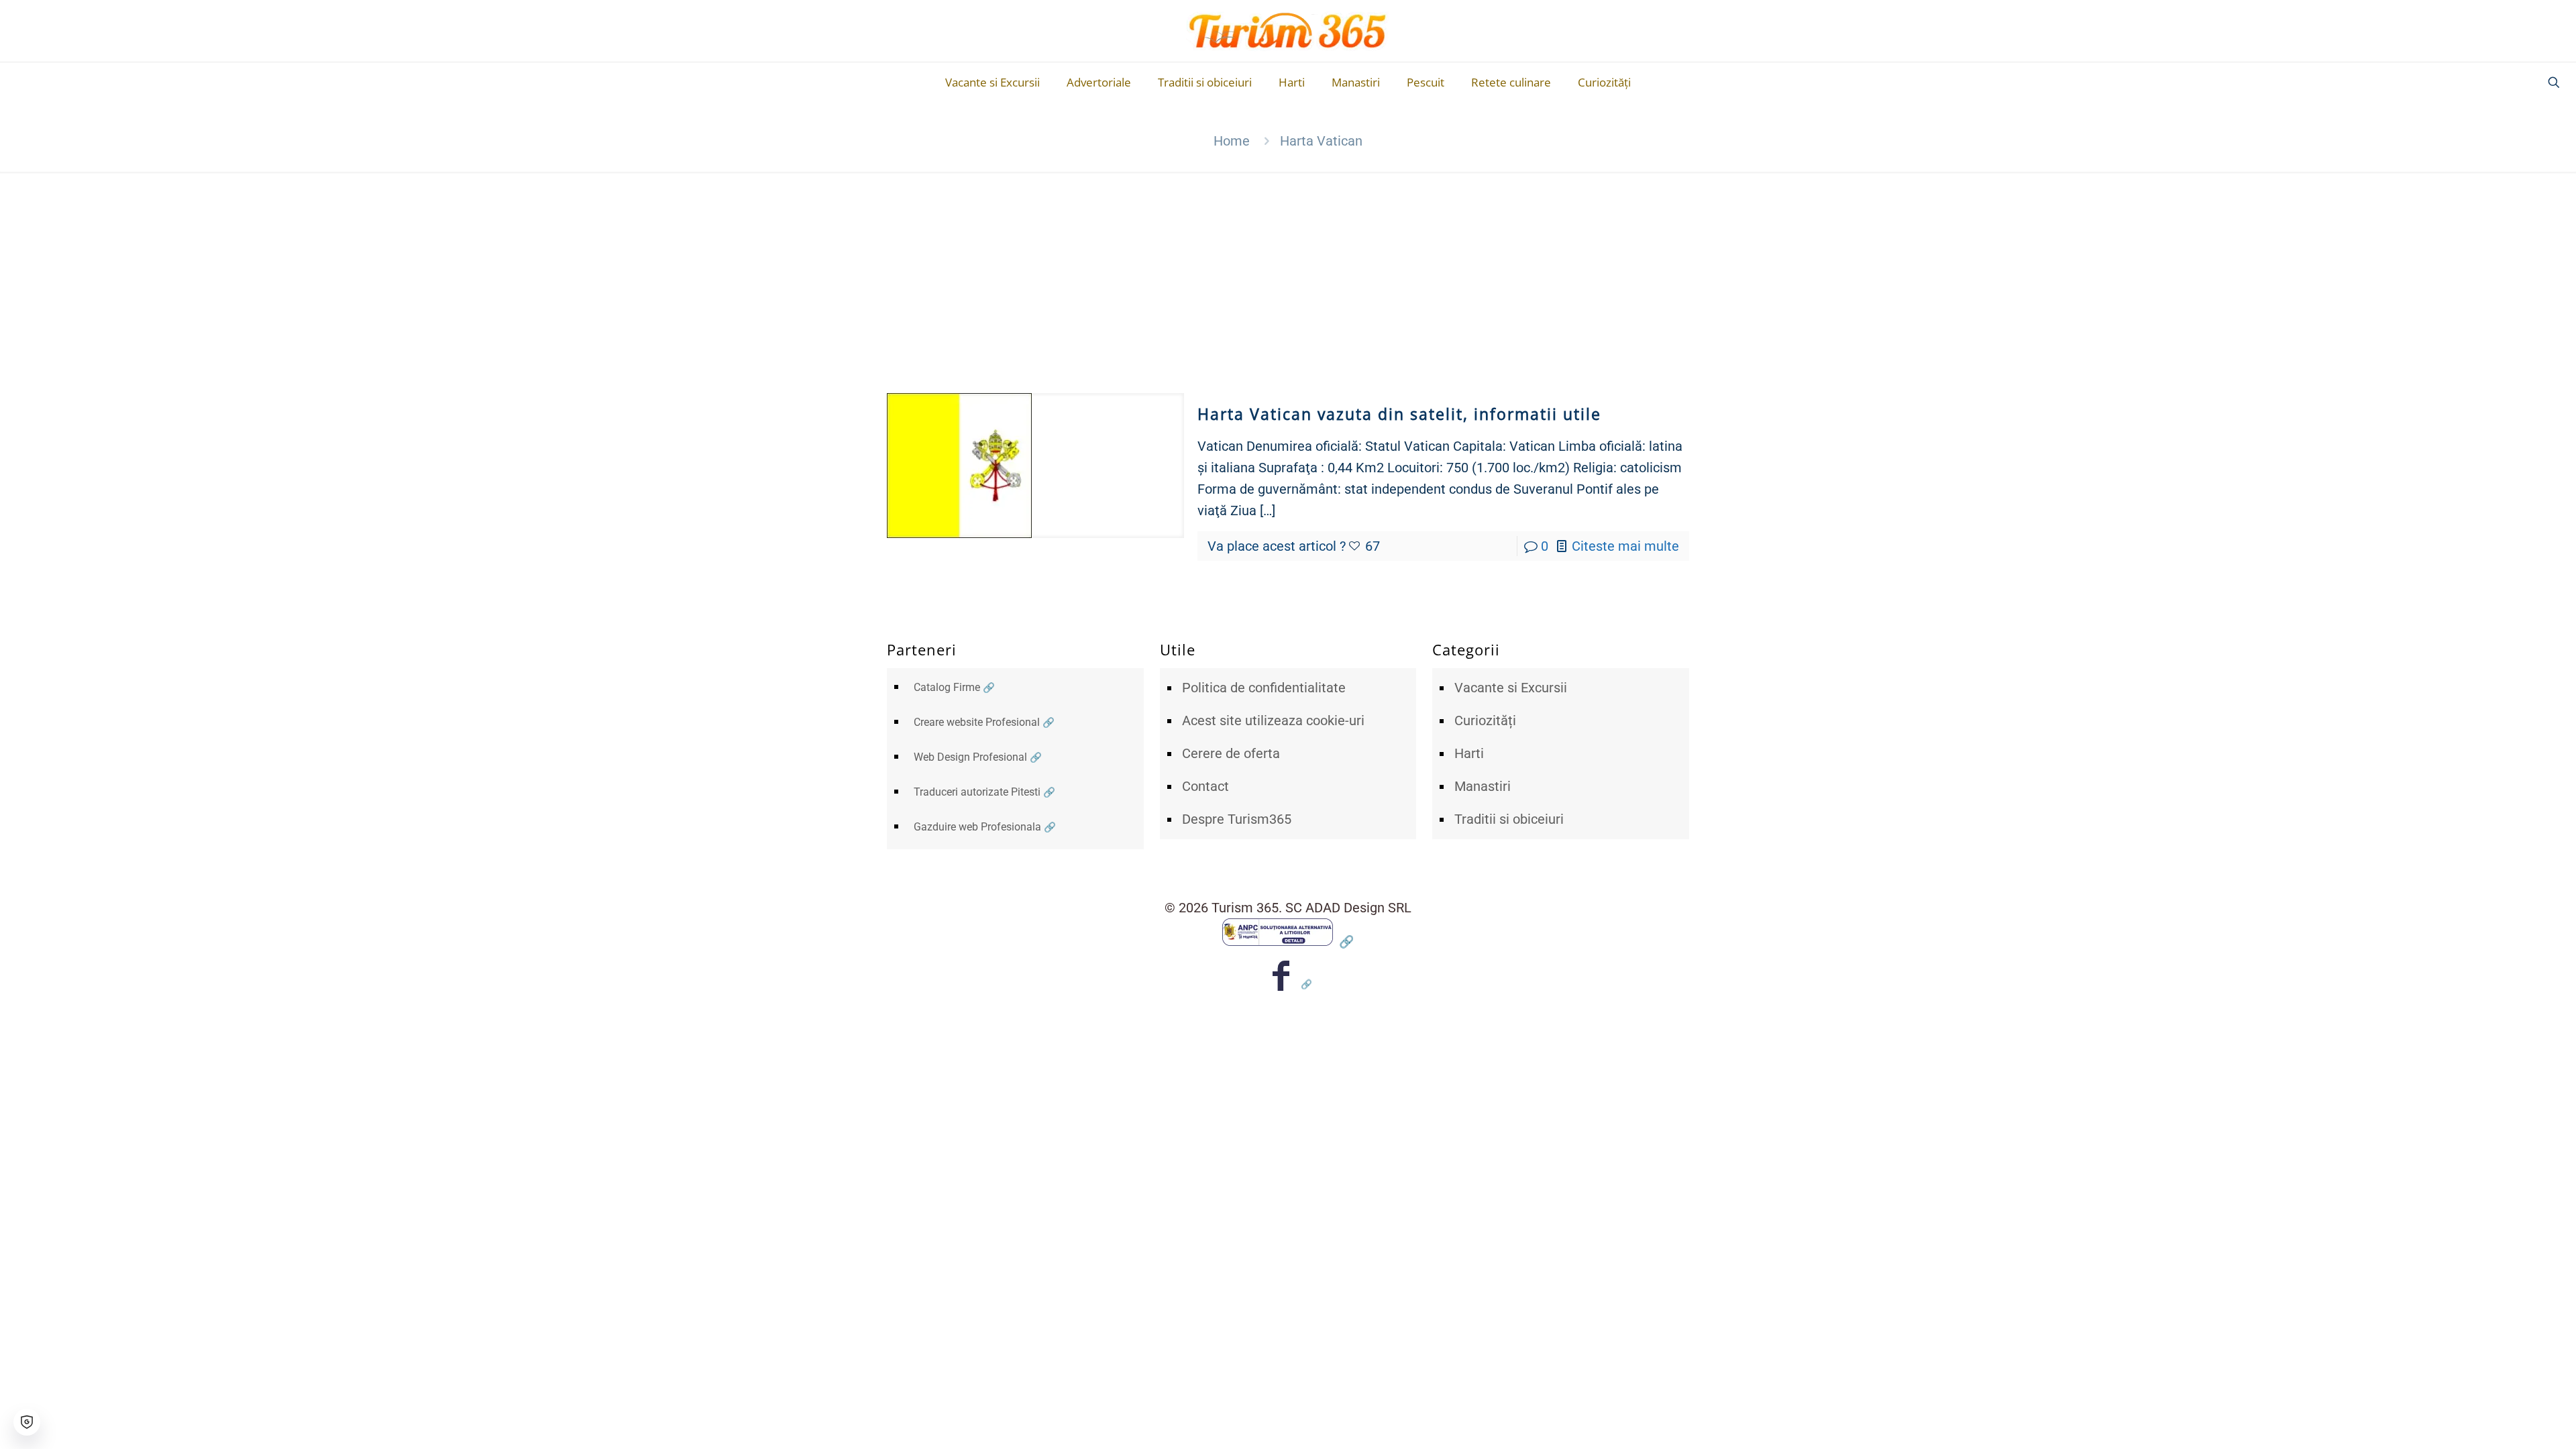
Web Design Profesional (970, 757)
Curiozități (1485, 720)
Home (1232, 141)
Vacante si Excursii (1511, 688)
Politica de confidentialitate (1264, 688)
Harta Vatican (1321, 141)
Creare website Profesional (977, 722)
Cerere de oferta (1231, 753)
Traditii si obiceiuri (1509, 819)
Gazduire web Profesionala (977, 827)
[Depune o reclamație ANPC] (1288, 941)
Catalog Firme (947, 687)
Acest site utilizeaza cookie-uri (1273, 720)
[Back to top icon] (2512, 1421)
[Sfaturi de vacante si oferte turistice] (1288, 31)
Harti (1469, 753)
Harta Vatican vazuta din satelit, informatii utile (1399, 414)
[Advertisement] (1288, 272)
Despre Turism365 (1237, 819)
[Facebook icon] (1288, 984)
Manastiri (1483, 786)
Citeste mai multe (1625, 546)
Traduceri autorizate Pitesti (977, 792)
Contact (1205, 786)
